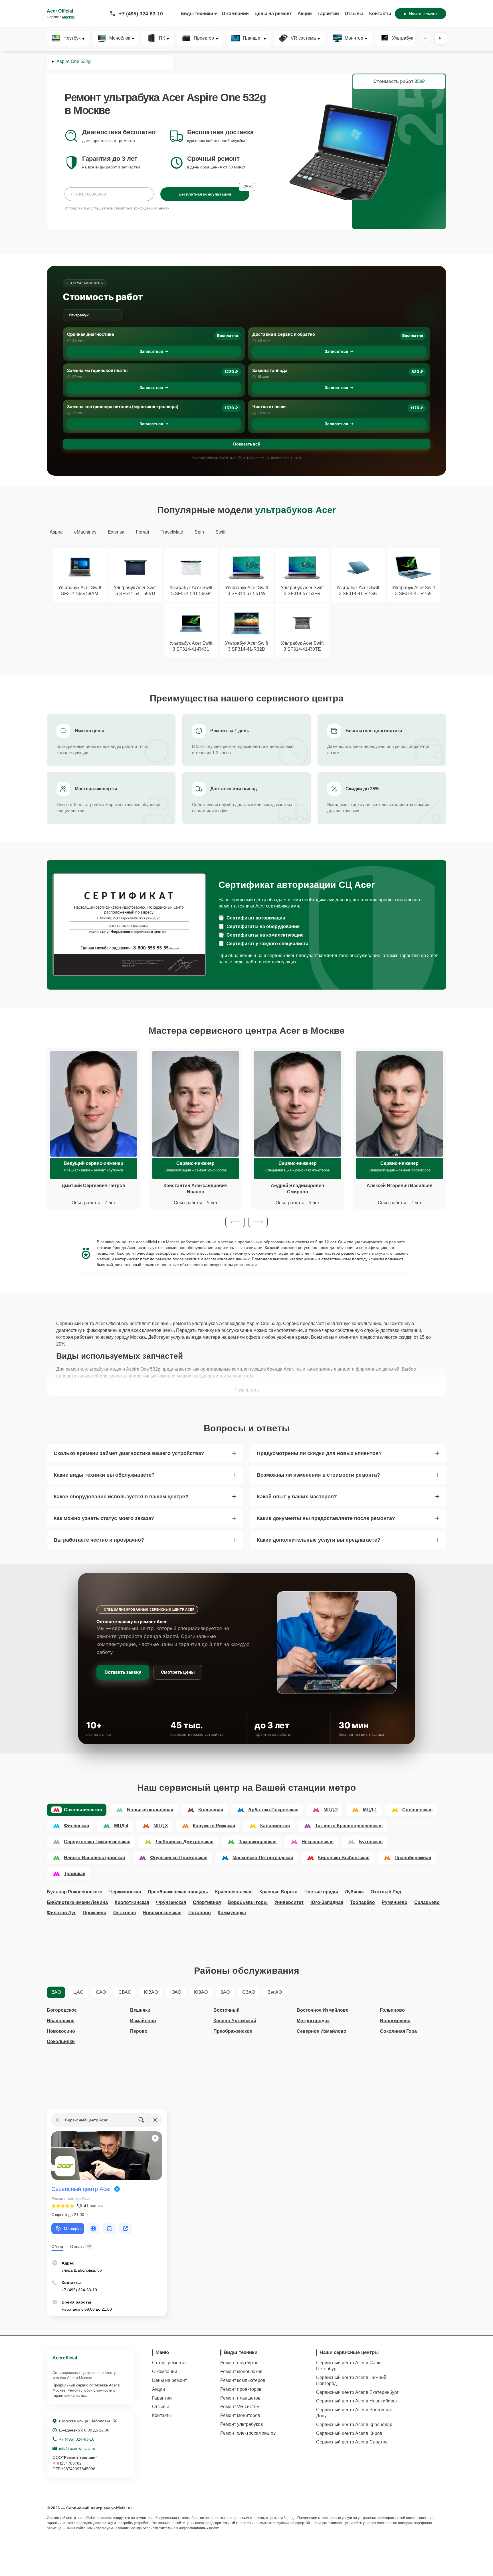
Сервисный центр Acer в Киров (349, 2433)
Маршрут (72, 2229)
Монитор (354, 38)
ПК (162, 38)
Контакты (380, 14)
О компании (235, 14)
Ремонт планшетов (240, 2398)
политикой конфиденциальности (143, 208)
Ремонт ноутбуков (239, 2363)
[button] (235, 1222)
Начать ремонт (423, 14)
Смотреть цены (178, 1672)
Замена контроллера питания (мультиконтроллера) (123, 407)
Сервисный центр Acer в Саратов (352, 2442)
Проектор (204, 38)
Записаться (151, 351)
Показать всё (246, 444)
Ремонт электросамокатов (248, 2433)
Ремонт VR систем (240, 2407)
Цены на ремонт (273, 14)
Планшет (252, 38)
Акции (305, 14)
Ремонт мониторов (240, 2415)
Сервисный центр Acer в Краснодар (354, 2425)
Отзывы (354, 14)
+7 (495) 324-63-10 (141, 14)
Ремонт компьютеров (243, 2380)
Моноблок (120, 38)
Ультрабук (403, 38)
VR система (303, 38)
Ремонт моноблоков (241, 2371)
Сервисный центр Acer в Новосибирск (357, 2401)
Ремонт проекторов (241, 2389)
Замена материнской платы (97, 370)
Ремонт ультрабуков (242, 2424)
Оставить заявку (123, 1672)
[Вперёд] (440, 38)
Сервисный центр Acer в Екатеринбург (357, 2392)
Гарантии (328, 14)
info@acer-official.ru (77, 2448)
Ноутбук (72, 38)
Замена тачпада (270, 370)
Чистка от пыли (269, 407)
